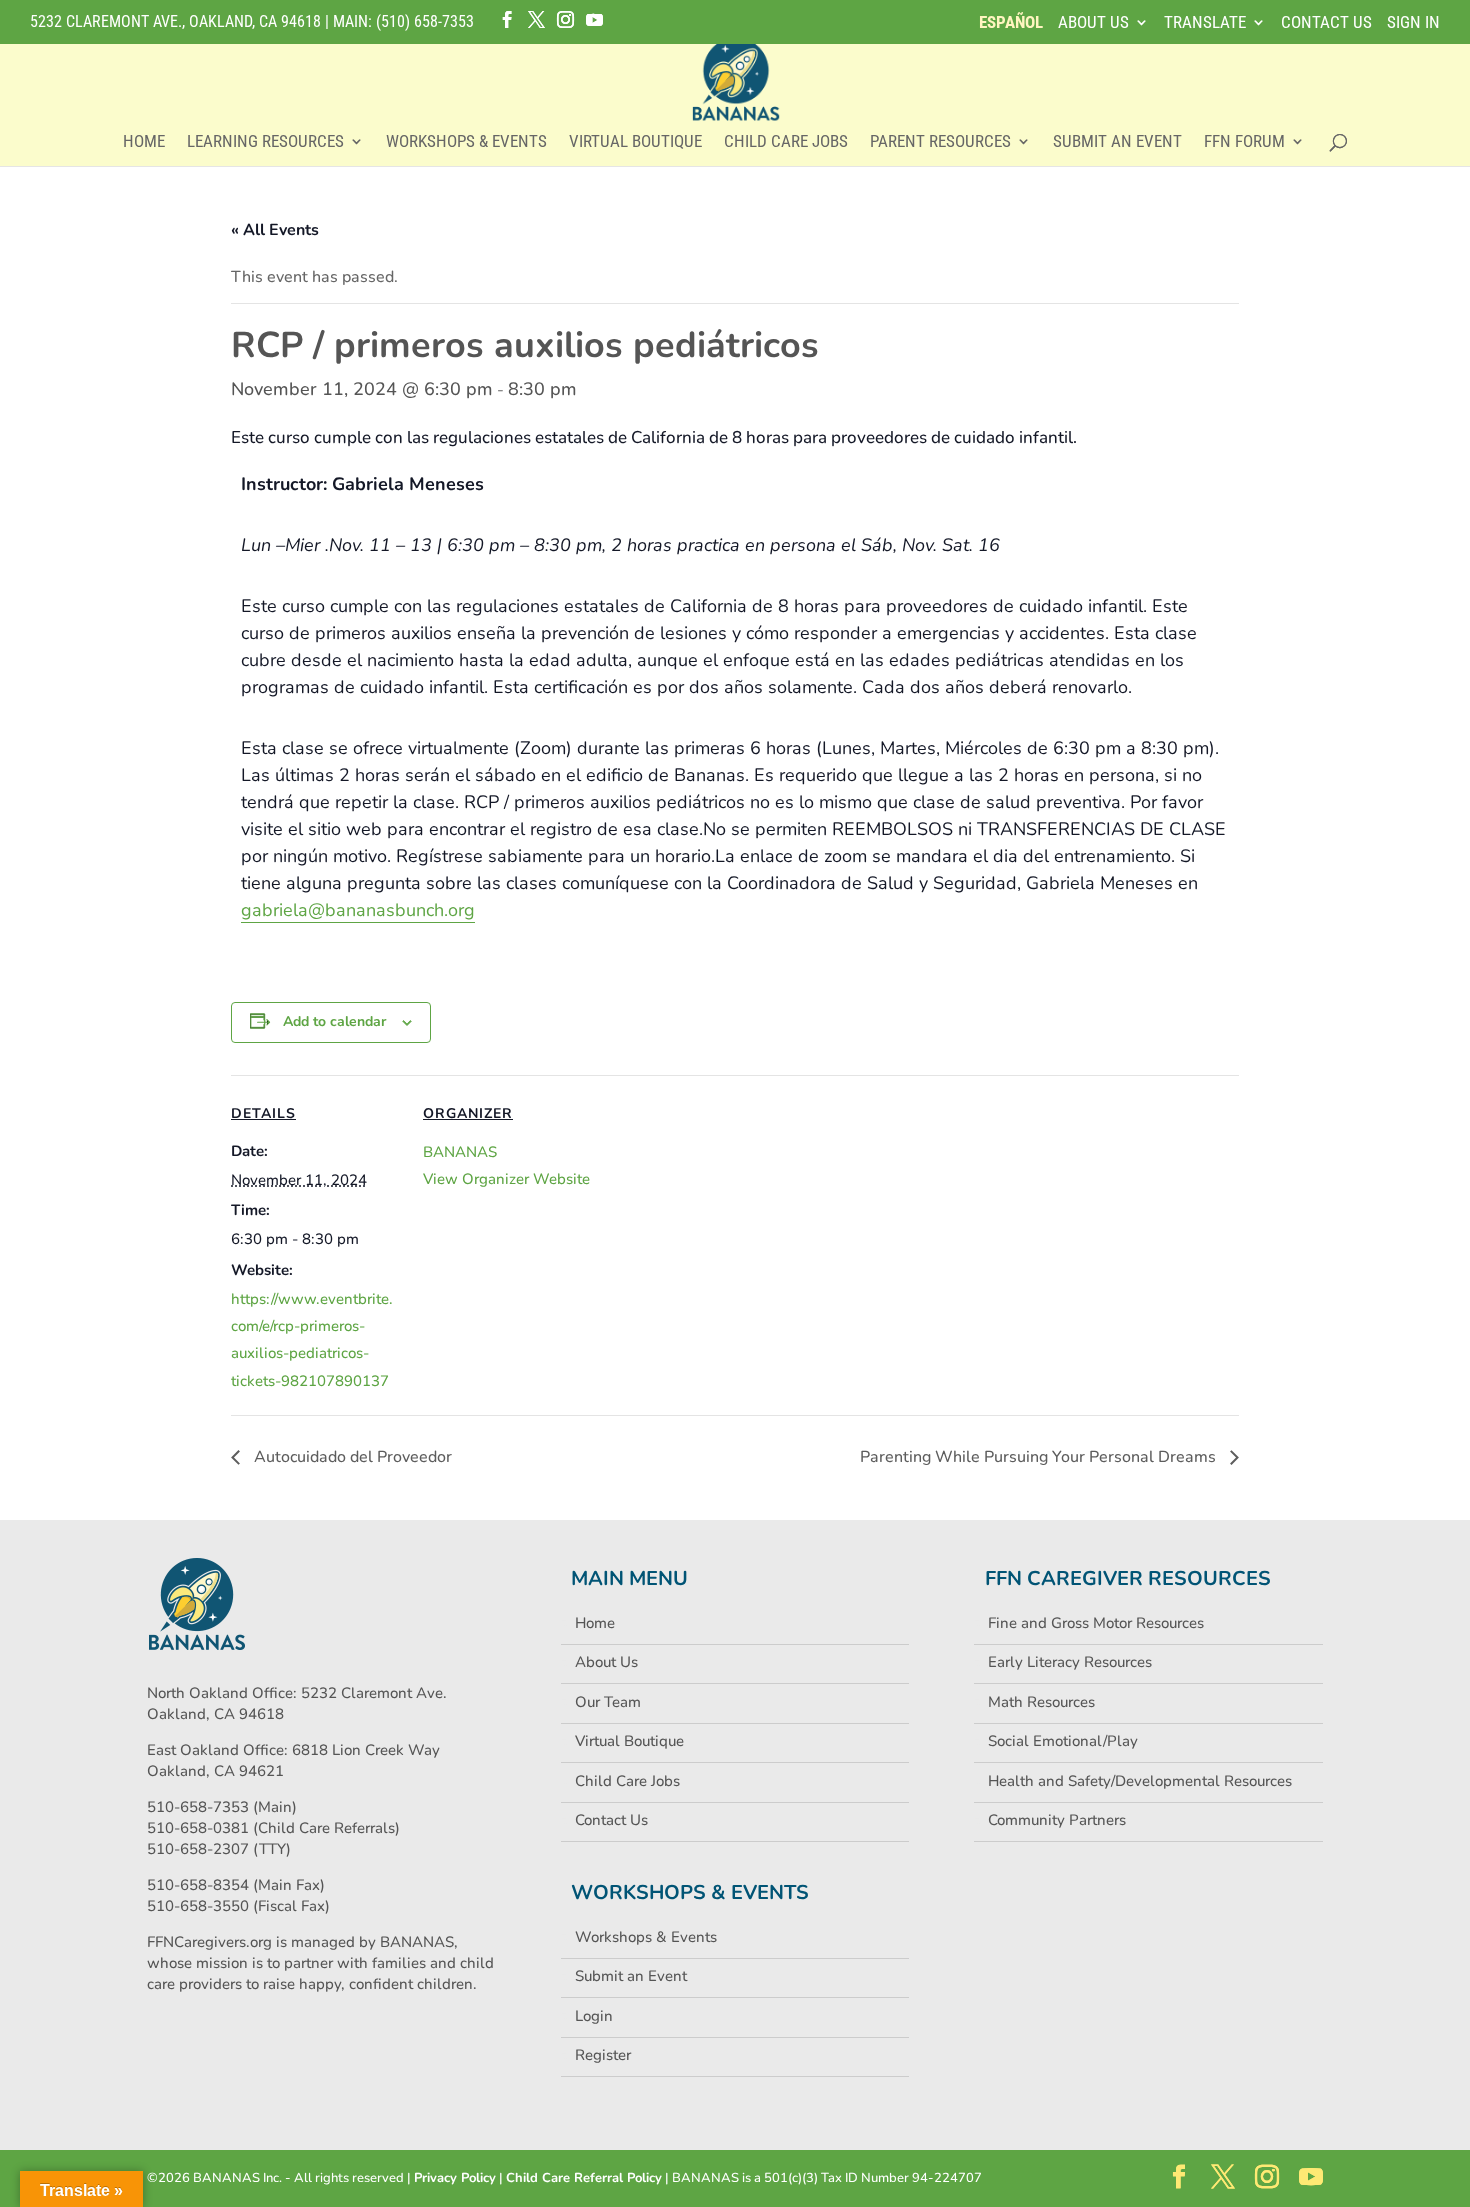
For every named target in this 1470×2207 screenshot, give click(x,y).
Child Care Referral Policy (584, 2178)
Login (594, 2016)
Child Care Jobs (786, 142)
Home (144, 142)
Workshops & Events (466, 142)
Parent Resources (940, 142)
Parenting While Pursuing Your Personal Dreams (1040, 1457)
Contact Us (1326, 23)
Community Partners (1057, 1820)
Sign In (1413, 23)
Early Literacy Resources (1070, 1662)
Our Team (608, 1702)
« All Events (275, 230)
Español (1011, 22)
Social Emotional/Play (1063, 1741)
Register (603, 2055)
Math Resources (1041, 1702)
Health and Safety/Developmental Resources (1140, 1781)
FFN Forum (1244, 142)
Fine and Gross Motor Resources (1096, 1623)
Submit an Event (1117, 142)
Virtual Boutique (635, 142)
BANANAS (460, 1152)
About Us (1093, 23)
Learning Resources (265, 142)
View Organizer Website (506, 1179)
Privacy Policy (455, 2178)
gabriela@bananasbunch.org (358, 910)
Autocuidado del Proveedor (351, 1457)
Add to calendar (334, 1021)
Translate (1205, 23)
